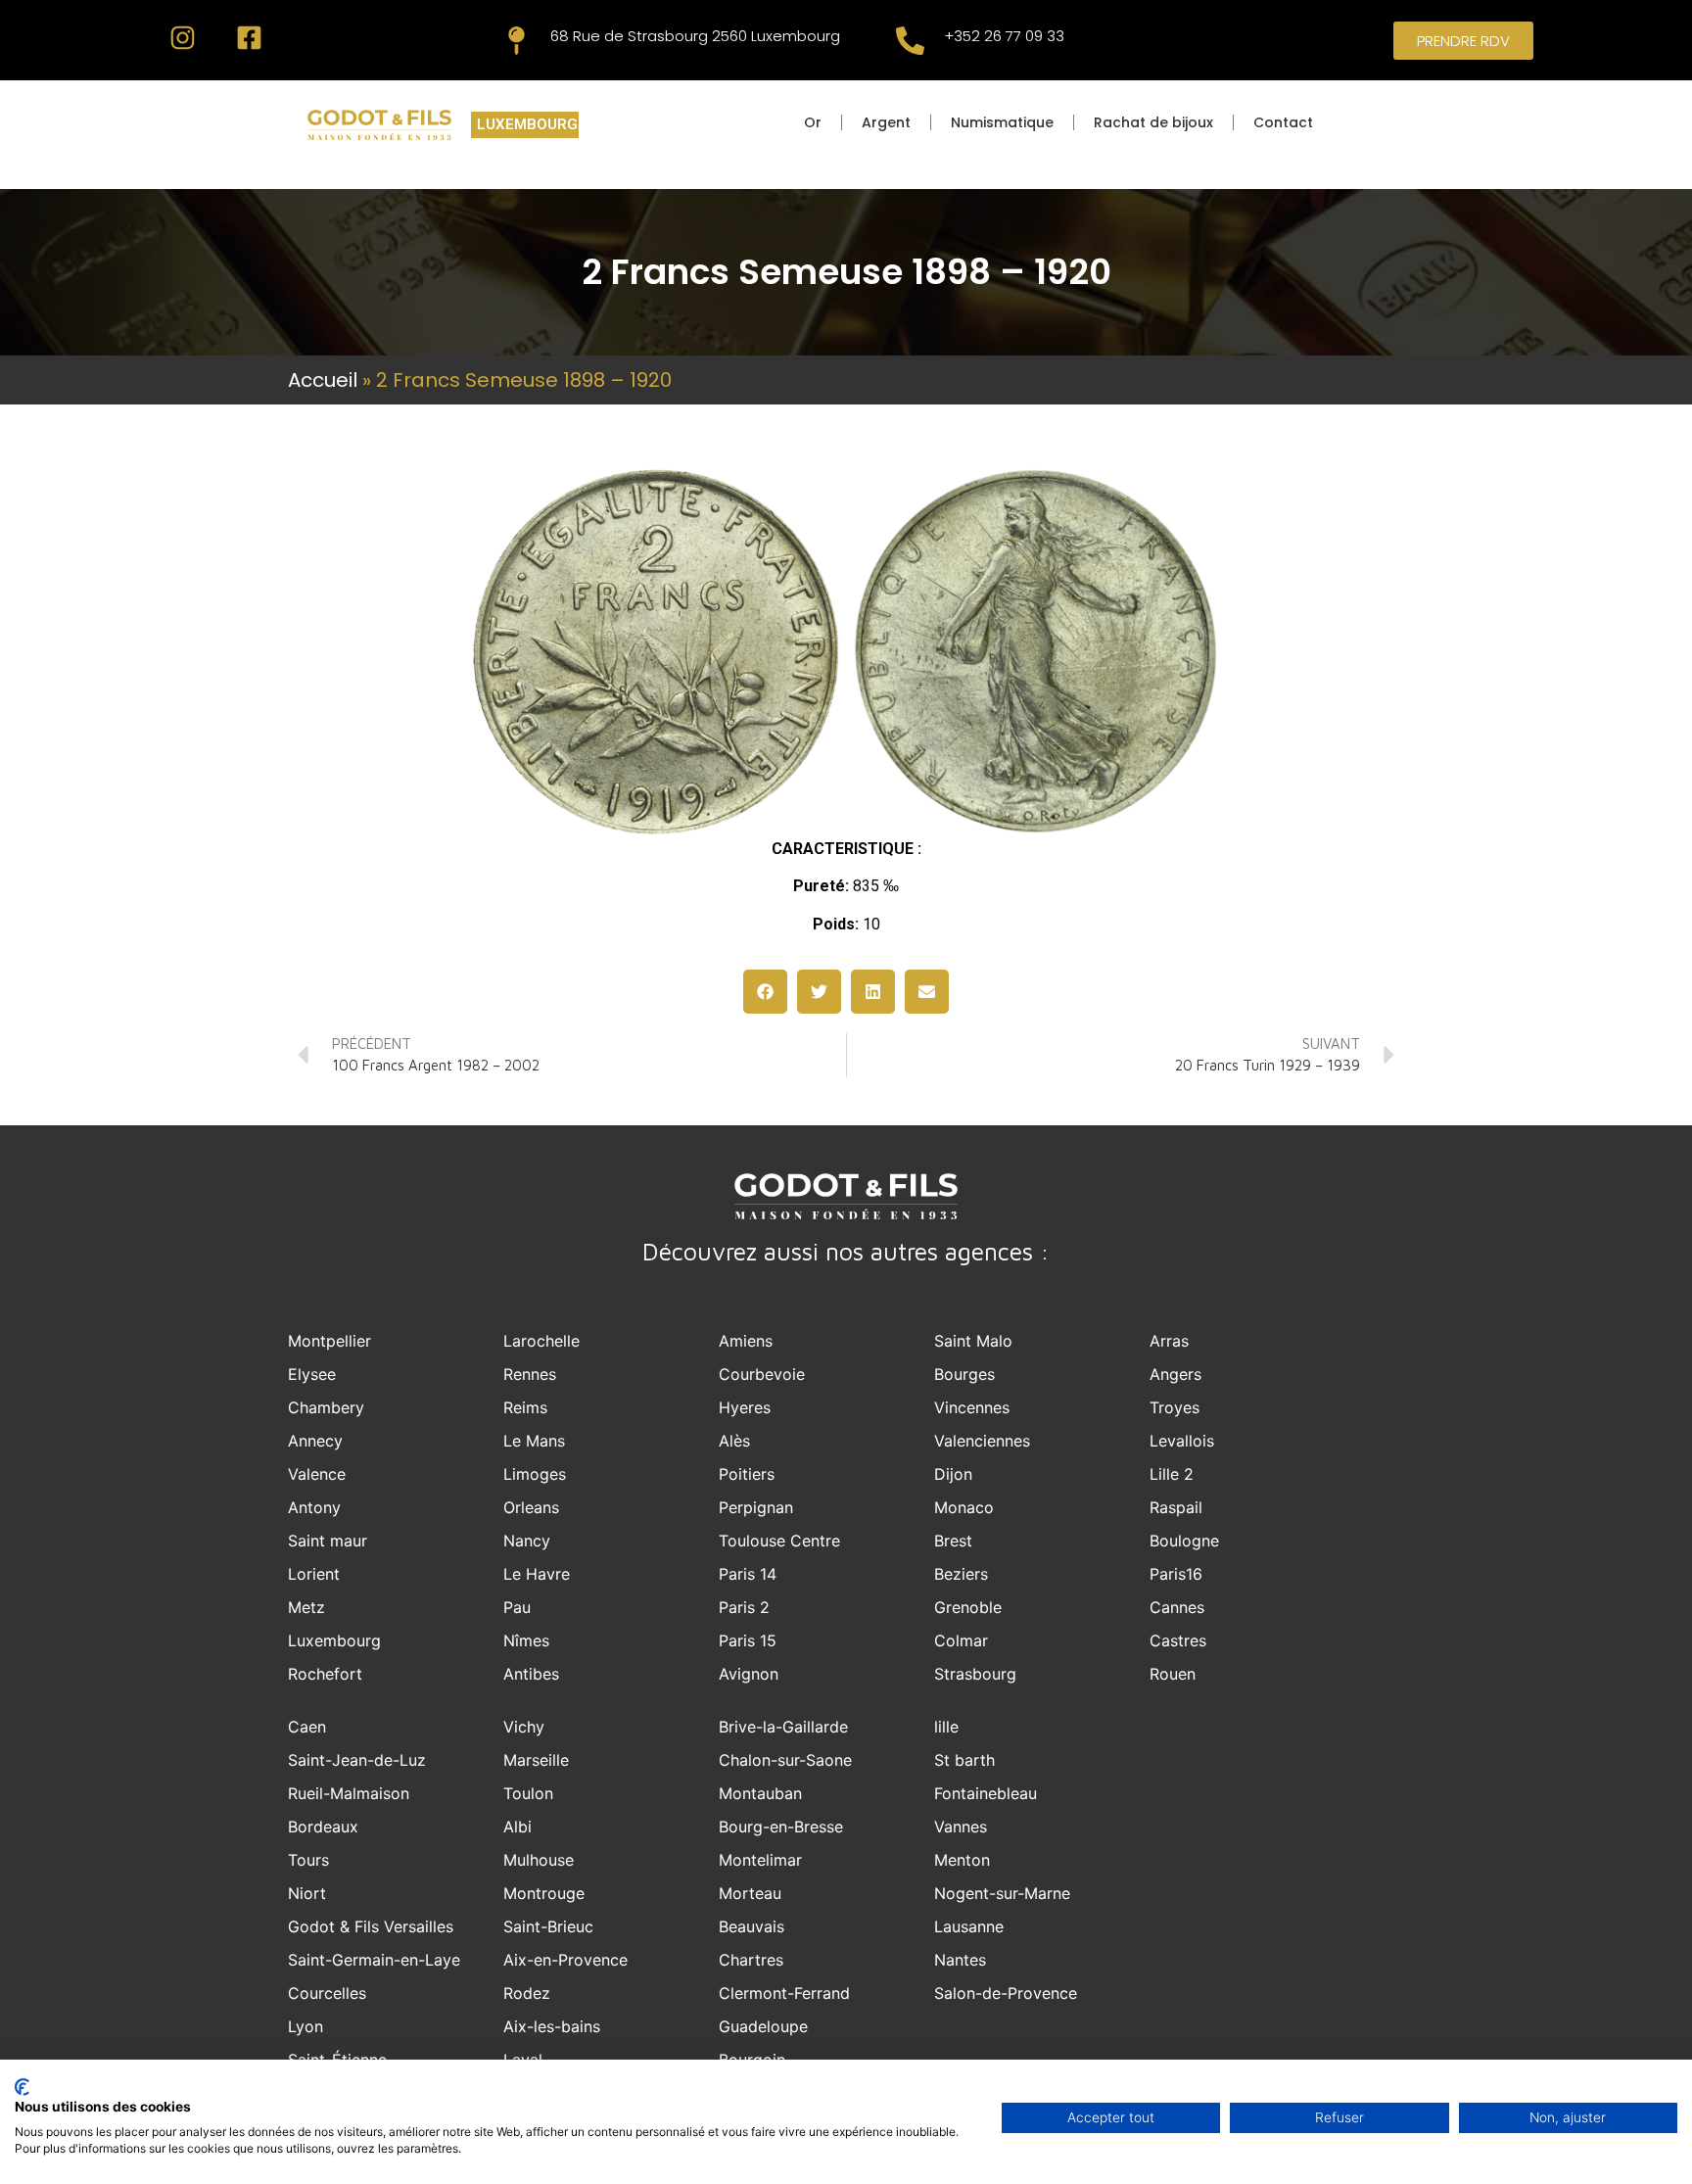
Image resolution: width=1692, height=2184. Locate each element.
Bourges (964, 1374)
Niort (307, 1893)
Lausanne (969, 1926)
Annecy (315, 1441)
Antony (314, 1507)
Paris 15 (748, 1640)
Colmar (961, 1640)
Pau (517, 1607)
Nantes (960, 1960)
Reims (525, 1407)
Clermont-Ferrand (784, 1993)
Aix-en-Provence (565, 1960)
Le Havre (537, 1574)
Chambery (326, 1407)
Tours (308, 1860)
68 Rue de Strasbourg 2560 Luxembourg (695, 36)
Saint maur (328, 1541)
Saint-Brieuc (548, 1926)
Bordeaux (323, 1827)
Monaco (964, 1507)
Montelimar (760, 1860)
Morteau (750, 1893)
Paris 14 (748, 1574)
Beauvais (752, 1926)
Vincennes (972, 1407)
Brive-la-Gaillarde (783, 1727)
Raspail (1176, 1507)
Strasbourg (975, 1674)
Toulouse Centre (779, 1541)
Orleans (531, 1507)
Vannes (961, 1827)
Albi (517, 1827)
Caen (307, 1727)
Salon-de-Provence (1006, 1993)
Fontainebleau (986, 1793)
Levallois (1182, 1441)
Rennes (530, 1374)
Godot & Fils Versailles (371, 1926)
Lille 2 (1172, 1474)
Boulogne (1184, 1541)
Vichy (524, 1727)
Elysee (312, 1374)
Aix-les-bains (552, 2026)
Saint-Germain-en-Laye (374, 1960)
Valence (317, 1474)
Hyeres (745, 1407)
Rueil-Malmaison (349, 1793)
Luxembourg (334, 1640)
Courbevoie (762, 1374)
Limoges (535, 1474)
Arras (1169, 1341)
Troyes (1175, 1407)
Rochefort (325, 1674)
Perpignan (756, 1507)
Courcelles (327, 1993)
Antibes (531, 1674)
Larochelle (541, 1341)
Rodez (527, 1993)
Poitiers (747, 1474)
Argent (886, 122)
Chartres (751, 1960)
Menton (962, 1860)
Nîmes (526, 1640)
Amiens (746, 1341)
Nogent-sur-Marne (1002, 1893)
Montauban (760, 1793)
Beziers (961, 1574)
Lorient (314, 1574)
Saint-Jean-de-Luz (357, 1760)
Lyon (305, 2026)
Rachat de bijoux (1153, 122)
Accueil (323, 380)
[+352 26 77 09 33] (910, 41)
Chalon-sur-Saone (785, 1760)
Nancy (527, 1541)
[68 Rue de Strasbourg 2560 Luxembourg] (517, 41)
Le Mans (534, 1441)
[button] (765, 992)
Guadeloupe (763, 2026)
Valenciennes (982, 1441)
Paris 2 (744, 1607)
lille (946, 1727)
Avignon (749, 1674)
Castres (1178, 1640)
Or (813, 122)
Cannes (1177, 1607)
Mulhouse (539, 1860)
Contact (1283, 122)
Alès (734, 1441)
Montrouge (544, 1893)
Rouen (1173, 1674)
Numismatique (1002, 122)
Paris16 (1176, 1574)
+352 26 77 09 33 (1004, 36)
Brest (953, 1541)
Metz (306, 1607)
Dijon (953, 1474)
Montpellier (329, 1341)
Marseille (536, 1760)
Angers (1175, 1374)
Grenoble (968, 1607)
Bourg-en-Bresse (781, 1827)
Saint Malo (973, 1341)
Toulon (528, 1793)
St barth (964, 1760)
